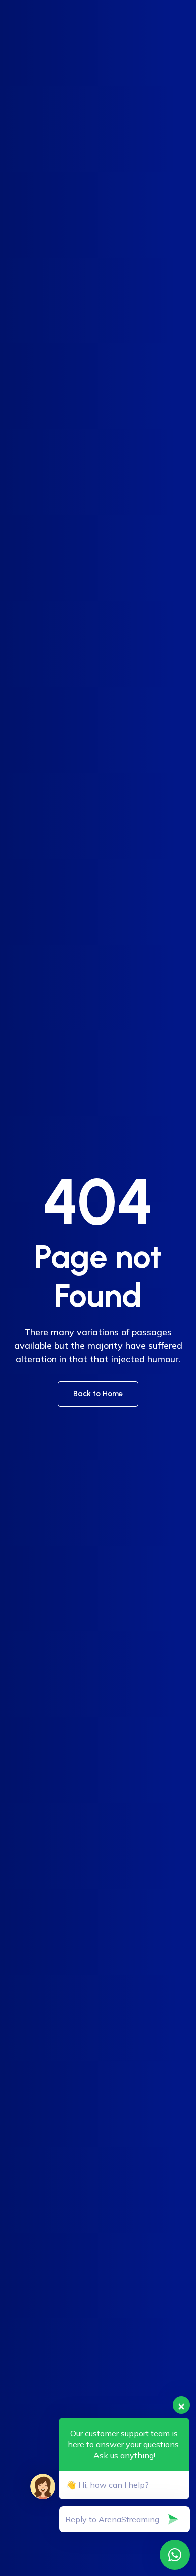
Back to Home (98, 1394)
